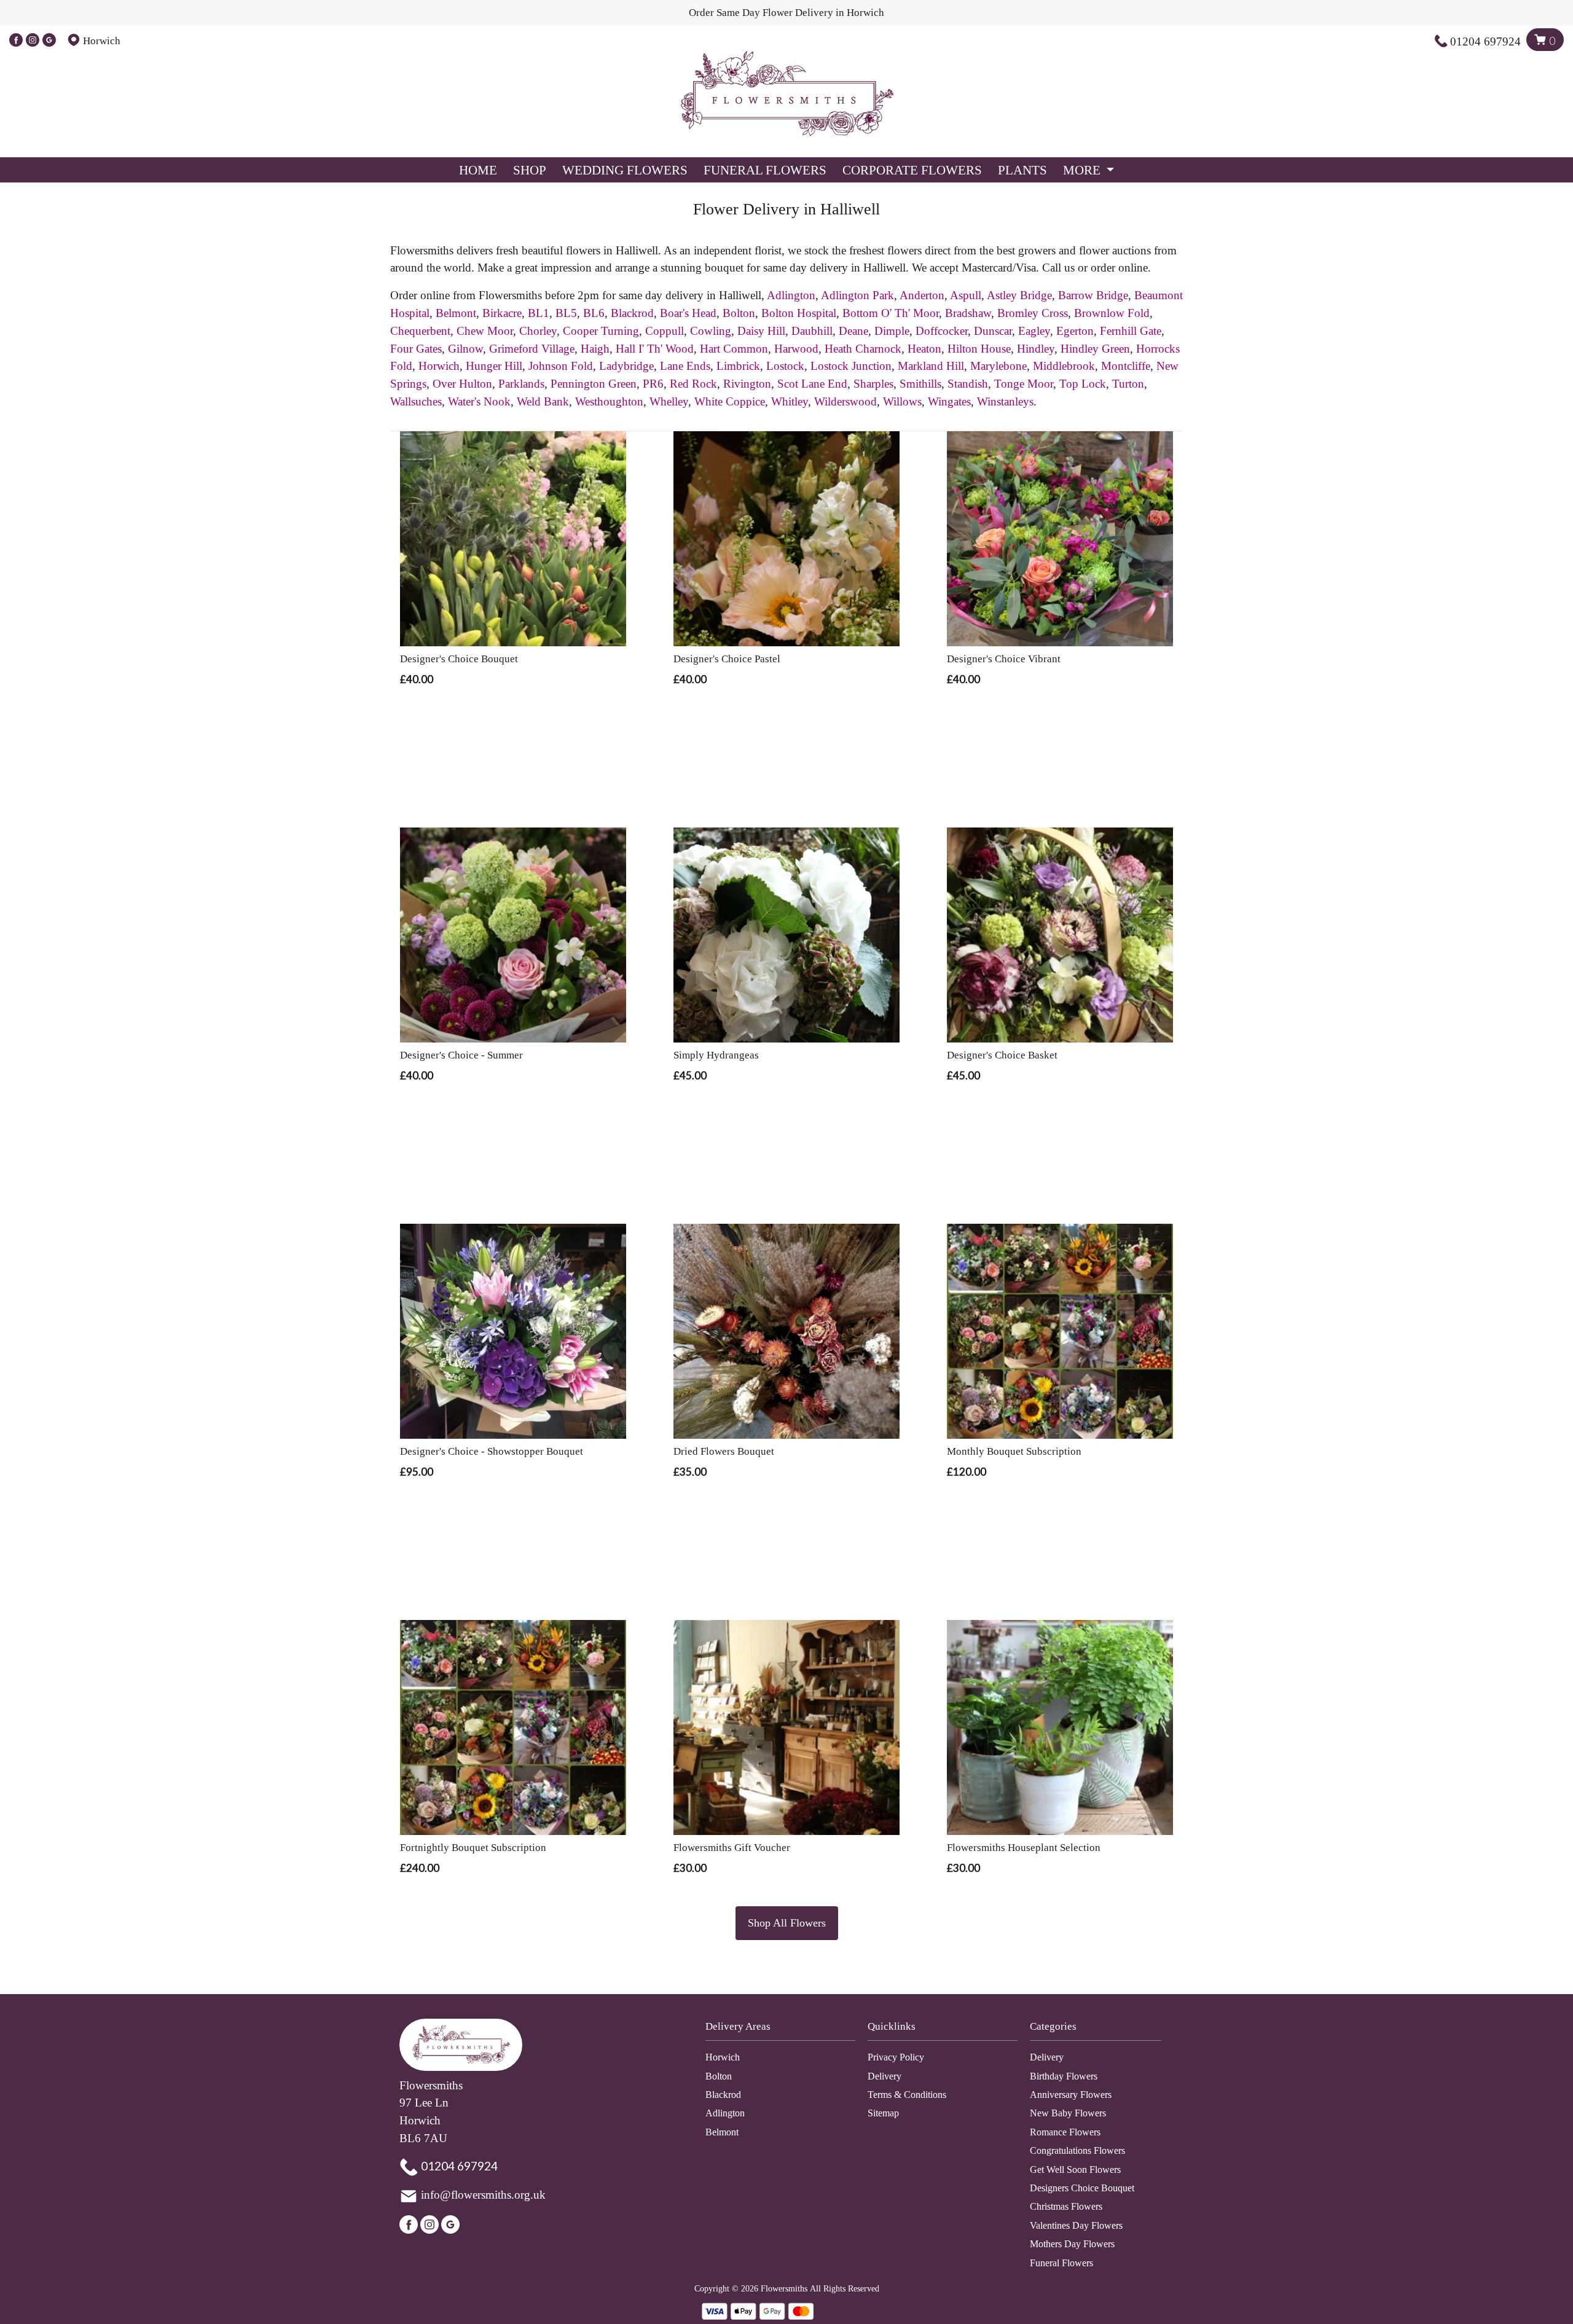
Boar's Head (688, 313)
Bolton (739, 313)
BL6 (594, 313)
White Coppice (730, 401)
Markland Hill (931, 366)
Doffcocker (942, 331)
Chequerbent (420, 331)
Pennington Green (594, 384)
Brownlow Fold (1112, 313)
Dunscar (993, 331)
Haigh (595, 349)
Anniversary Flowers (1071, 2095)
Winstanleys (1005, 401)
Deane (853, 331)
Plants (1022, 170)
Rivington (747, 384)
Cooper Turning (601, 331)
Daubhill (812, 331)
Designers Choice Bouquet (1082, 2188)
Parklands (521, 384)
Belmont (456, 313)
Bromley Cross (1033, 313)
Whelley (669, 401)
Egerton (1075, 331)
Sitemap (883, 2113)
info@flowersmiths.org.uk (483, 2195)
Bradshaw (968, 313)
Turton (1128, 384)
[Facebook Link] (16, 41)
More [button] (1083, 170)
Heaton (924, 349)
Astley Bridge (1019, 295)
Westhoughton (609, 401)
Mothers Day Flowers (1072, 2244)
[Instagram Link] (33, 41)
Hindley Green (1095, 349)
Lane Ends (685, 366)
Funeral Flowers (765, 170)
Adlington (791, 295)
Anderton (922, 295)
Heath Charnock (863, 349)
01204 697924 (1485, 41)
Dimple (892, 331)
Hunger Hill (494, 366)
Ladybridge (626, 366)
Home (478, 170)
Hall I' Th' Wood (655, 349)
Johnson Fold (561, 366)
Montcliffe (1126, 366)
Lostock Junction (851, 366)
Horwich (439, 366)
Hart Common (734, 349)
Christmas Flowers (1066, 2206)
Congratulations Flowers (1077, 2150)
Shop (530, 170)
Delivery (885, 2076)
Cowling (711, 331)
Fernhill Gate (1131, 331)
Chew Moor (485, 331)
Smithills (920, 384)
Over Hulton (462, 384)
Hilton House (979, 349)
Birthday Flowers (1064, 2076)
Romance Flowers (1065, 2132)
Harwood (796, 349)
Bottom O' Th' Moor (891, 313)
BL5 (566, 313)
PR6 (653, 384)
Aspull (966, 295)
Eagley (1034, 331)
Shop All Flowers (787, 1923)
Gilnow (465, 349)
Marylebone (998, 366)
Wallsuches (416, 401)
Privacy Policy (896, 2057)
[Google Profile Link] (49, 41)
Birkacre (502, 313)
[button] (786, 2030)
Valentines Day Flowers (1076, 2225)
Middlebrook (1064, 366)
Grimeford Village (532, 349)
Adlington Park (857, 295)
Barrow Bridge (1093, 295)
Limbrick (738, 366)
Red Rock (693, 384)
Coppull (665, 331)
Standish (968, 384)
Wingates (949, 401)
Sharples (873, 384)
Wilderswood (845, 401)
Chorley (538, 331)
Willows (902, 401)
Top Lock (1083, 384)
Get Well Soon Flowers (1075, 2169)
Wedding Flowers (625, 170)
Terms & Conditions (907, 2095)
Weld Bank (543, 401)
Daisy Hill (761, 331)
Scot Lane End (812, 384)
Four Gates (416, 349)
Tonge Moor (1024, 384)
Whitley (790, 401)
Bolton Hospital (799, 313)
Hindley (1036, 349)
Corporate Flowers (912, 170)
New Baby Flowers (1068, 2113)
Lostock (785, 366)
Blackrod (632, 313)
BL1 (539, 313)
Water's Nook (479, 401)
